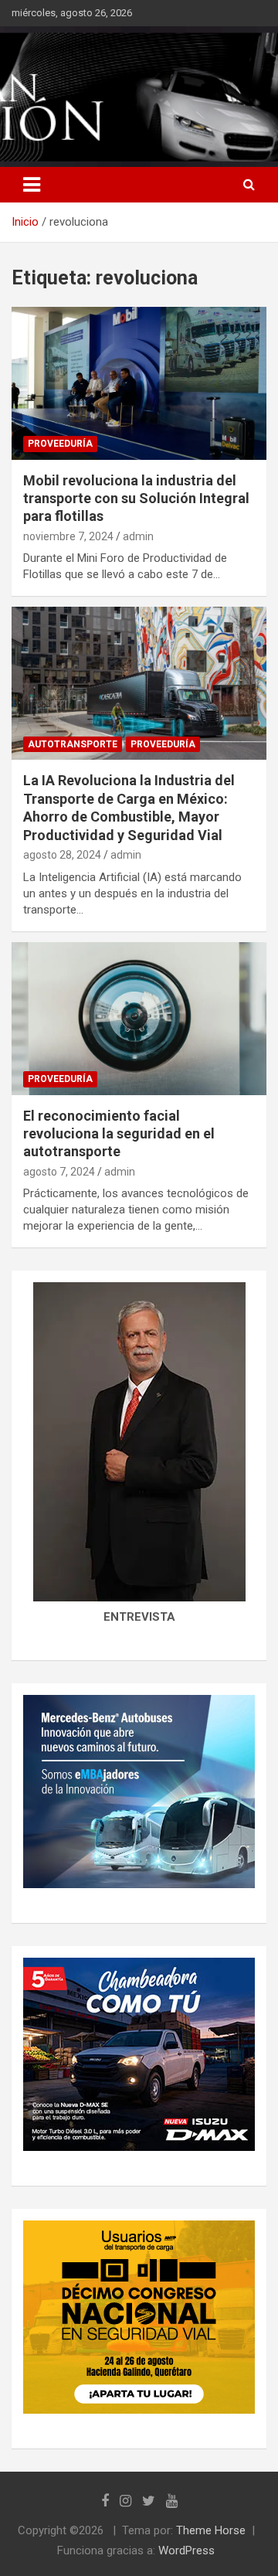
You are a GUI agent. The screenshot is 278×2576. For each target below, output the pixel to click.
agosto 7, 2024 (59, 1172)
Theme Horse (211, 2530)
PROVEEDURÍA (60, 444)
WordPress (186, 2550)
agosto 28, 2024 (62, 855)
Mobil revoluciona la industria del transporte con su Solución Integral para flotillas (136, 499)
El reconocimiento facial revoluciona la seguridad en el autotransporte (119, 1134)
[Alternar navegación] (32, 185)
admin (138, 536)
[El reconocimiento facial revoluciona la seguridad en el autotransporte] (139, 1018)
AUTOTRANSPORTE (73, 744)
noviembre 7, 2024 (68, 536)
